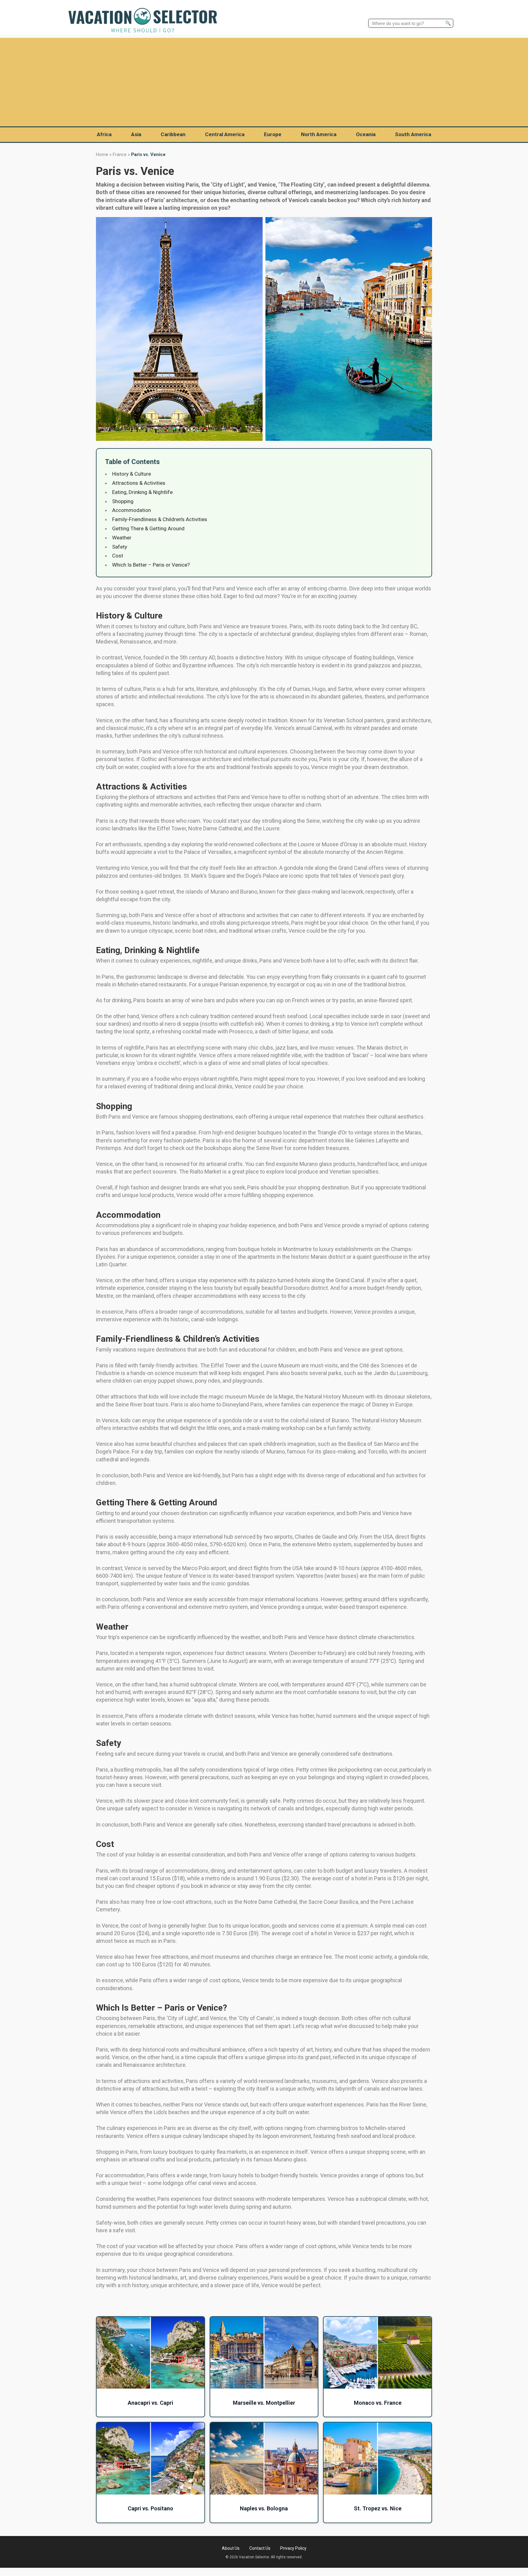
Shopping (123, 501)
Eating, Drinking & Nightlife (142, 492)
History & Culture (132, 474)
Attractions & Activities (139, 483)
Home (102, 154)
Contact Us (260, 2548)
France (120, 154)
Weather (122, 538)
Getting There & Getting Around (148, 528)
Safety (120, 547)
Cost (118, 556)
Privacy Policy (293, 2548)
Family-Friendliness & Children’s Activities (160, 519)
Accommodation (132, 510)
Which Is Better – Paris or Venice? (151, 565)
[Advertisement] (264, 81)
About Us (231, 2548)
